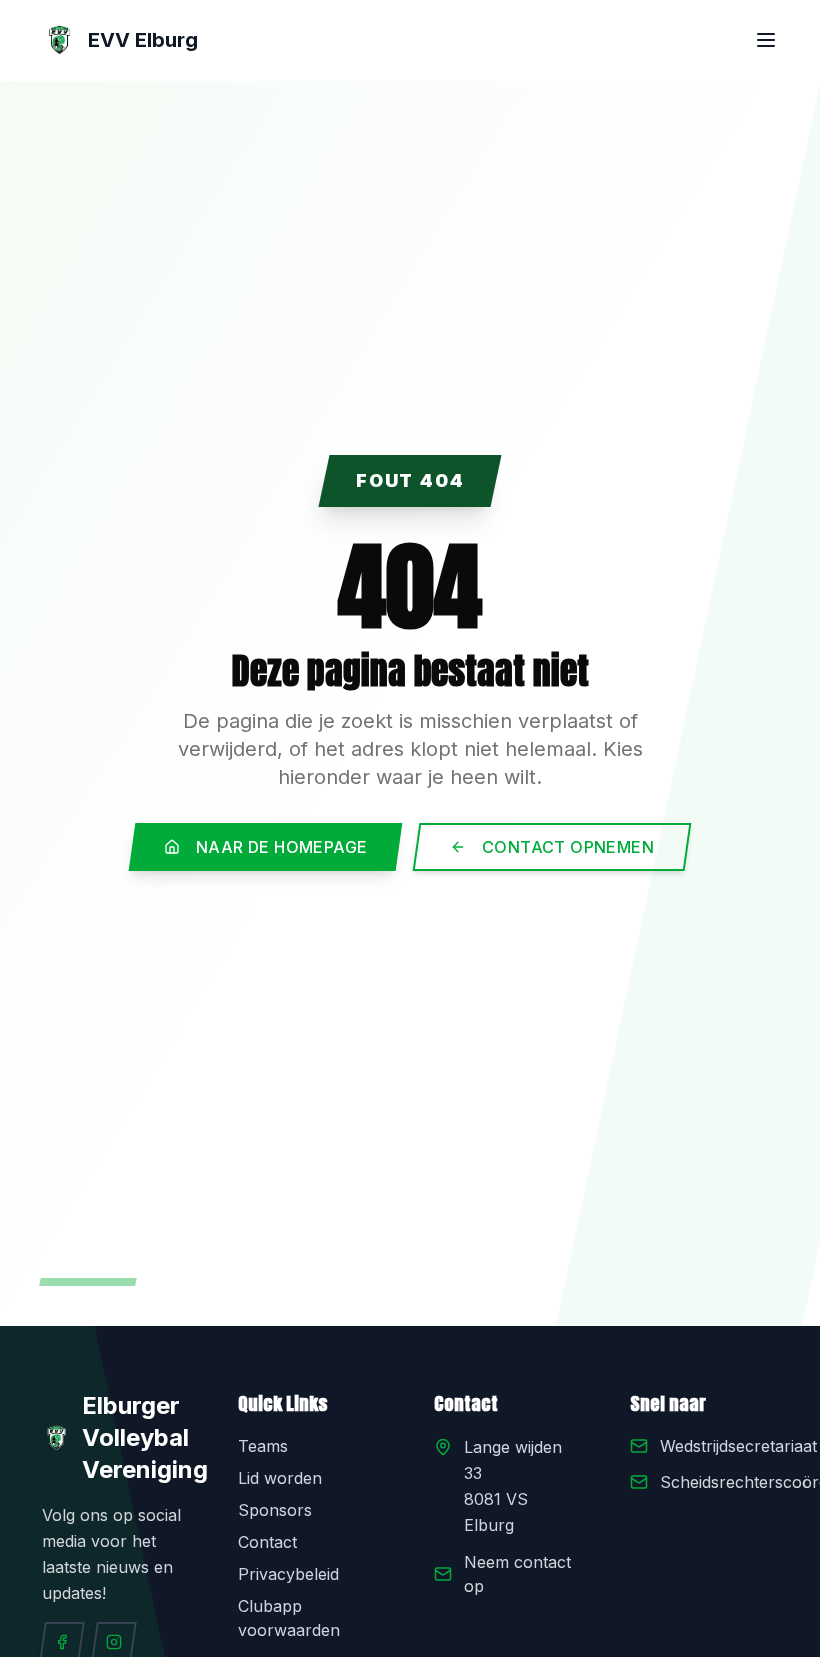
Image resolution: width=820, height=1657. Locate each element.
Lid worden (280, 1478)
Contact (267, 1542)
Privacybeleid (288, 1574)
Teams (263, 1446)
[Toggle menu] (766, 40)
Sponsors (275, 1510)
